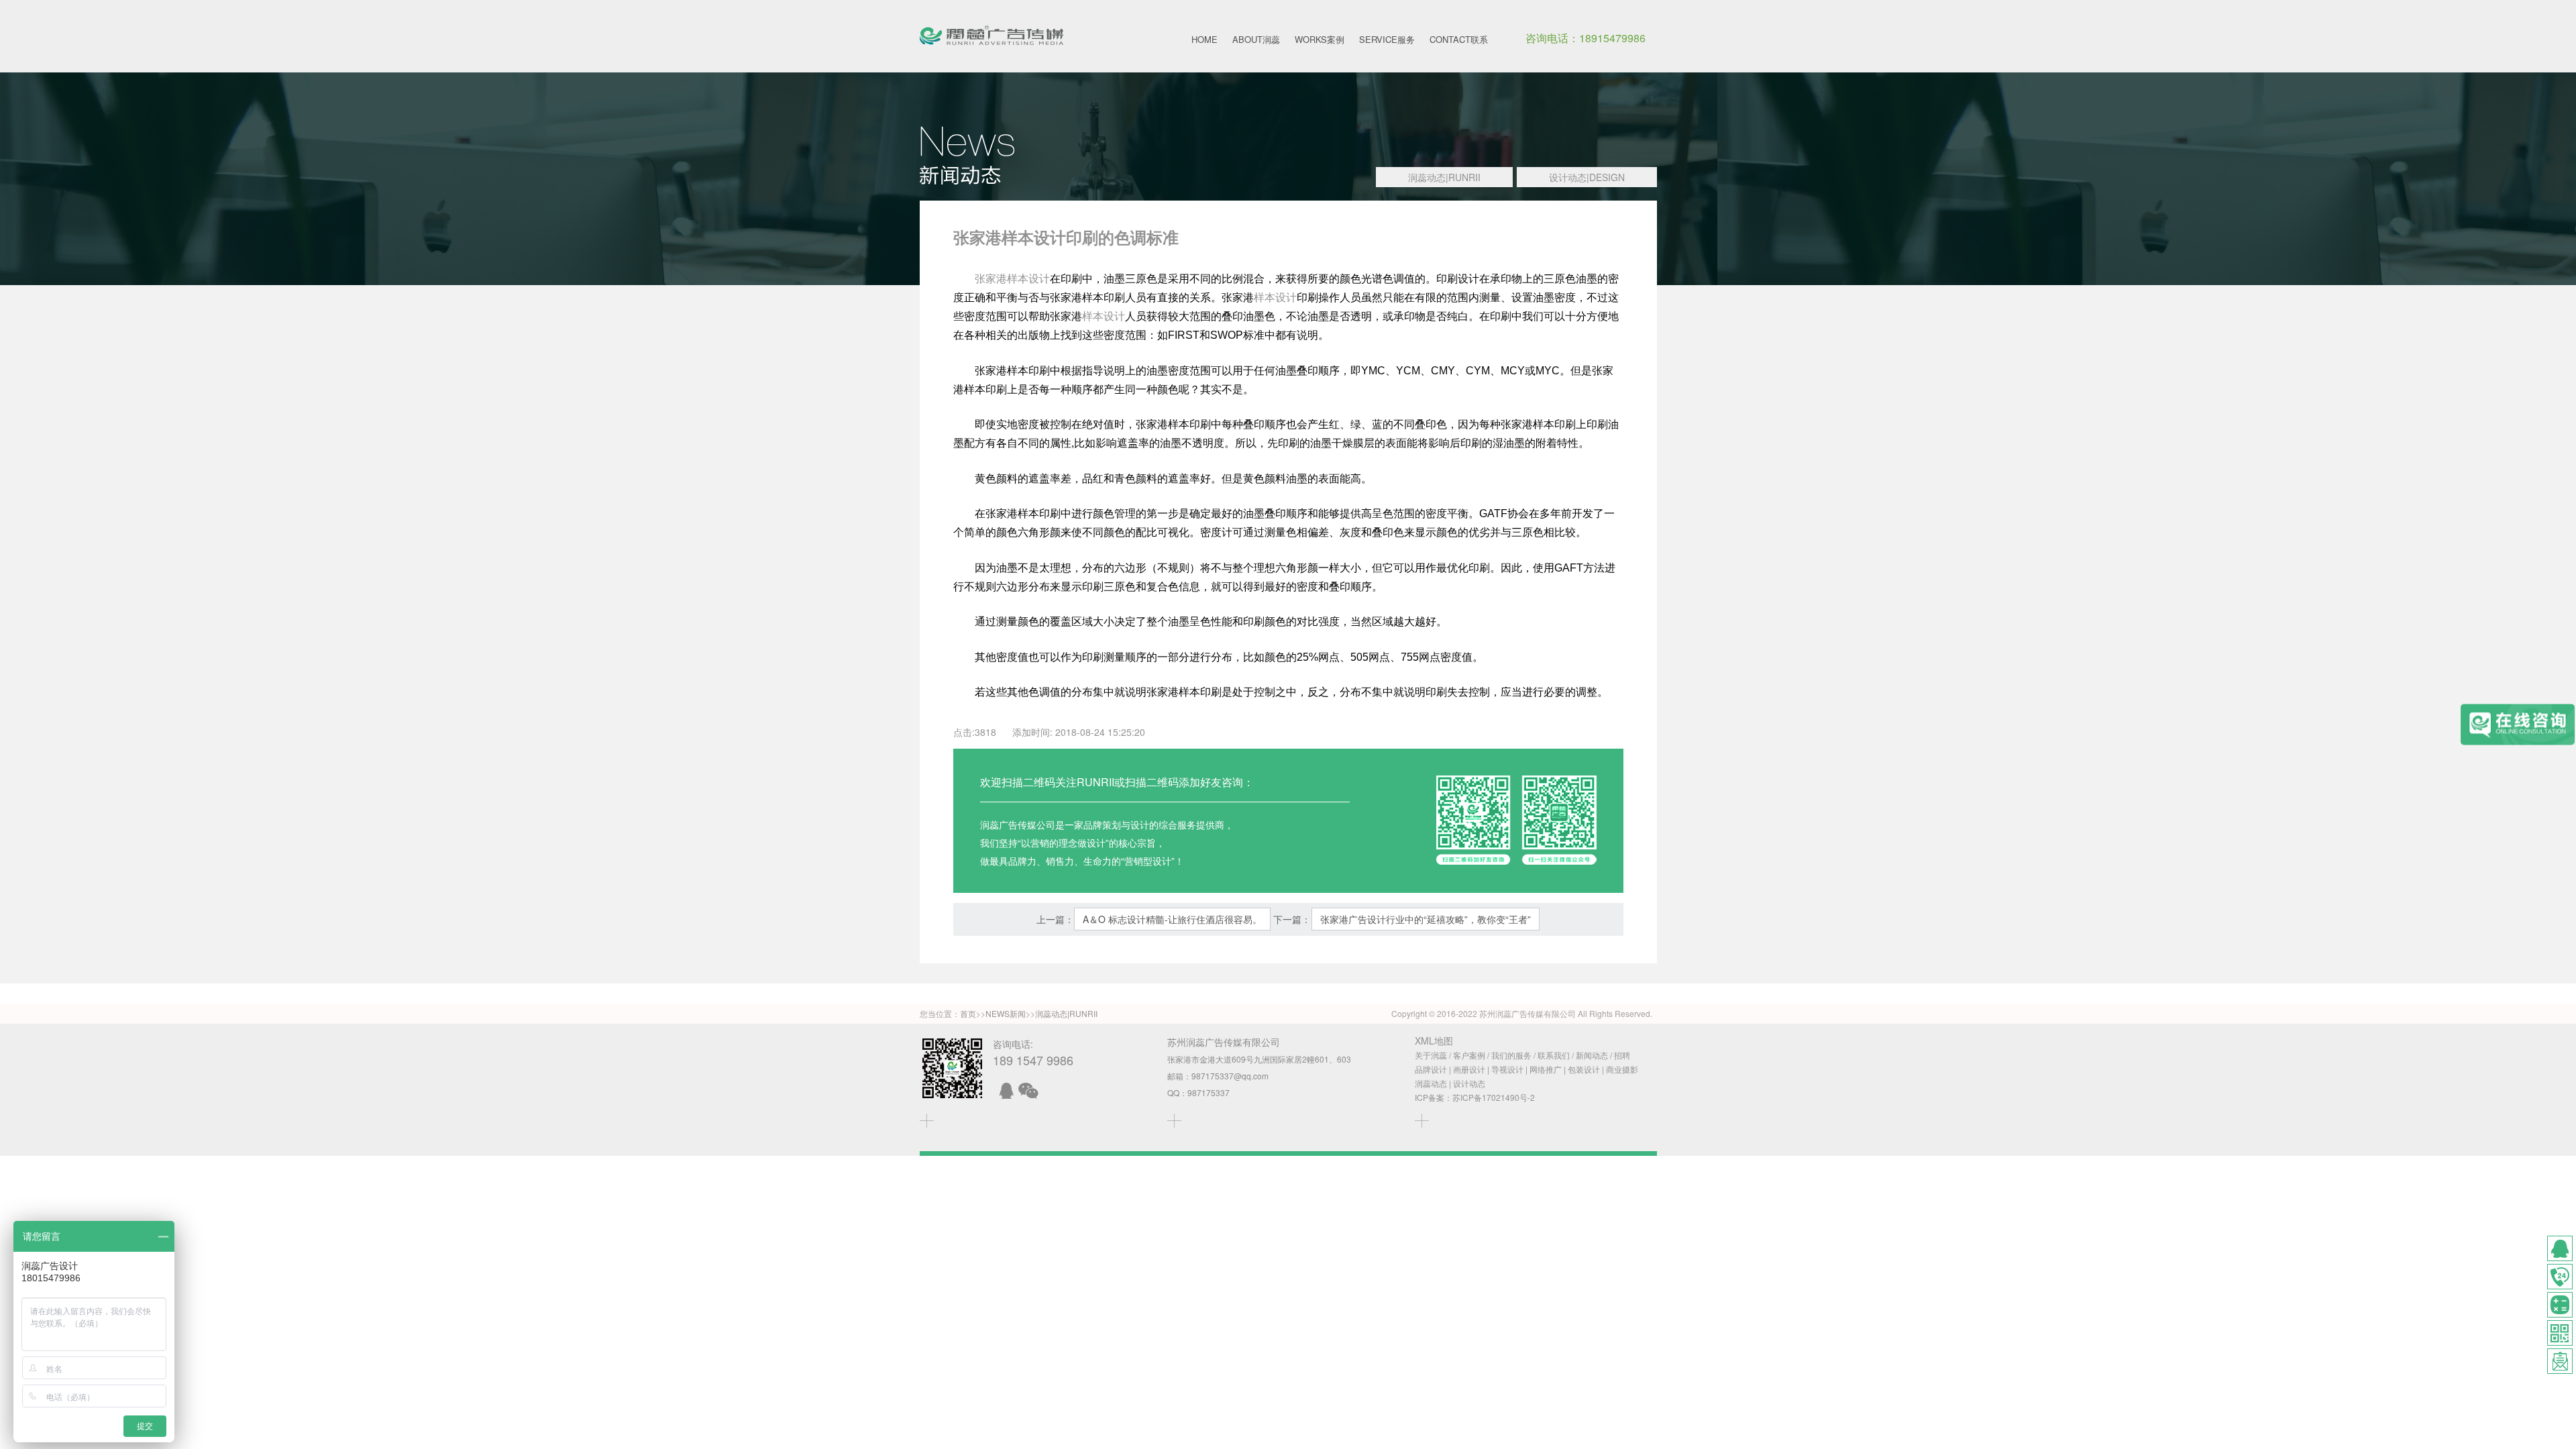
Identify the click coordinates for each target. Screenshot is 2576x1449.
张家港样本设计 (1012, 279)
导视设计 (1507, 1069)
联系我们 (1554, 1055)
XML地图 (1434, 1040)
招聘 (1622, 1055)
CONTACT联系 (1459, 39)
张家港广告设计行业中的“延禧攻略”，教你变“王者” (1426, 919)
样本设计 (1275, 298)
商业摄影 (1622, 1069)
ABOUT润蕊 (1256, 39)
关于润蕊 (1431, 1055)
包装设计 (1584, 1069)
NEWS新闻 (1006, 1013)
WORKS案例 (1320, 39)
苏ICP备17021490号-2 (1494, 1097)
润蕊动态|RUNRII (1444, 177)
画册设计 (1469, 1069)
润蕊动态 (1431, 1083)
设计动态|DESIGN (1587, 177)
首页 (968, 1013)
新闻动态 (1592, 1055)
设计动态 (1469, 1083)
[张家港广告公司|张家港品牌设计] (991, 36)
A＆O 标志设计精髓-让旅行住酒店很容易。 (1172, 919)
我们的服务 (1511, 1055)
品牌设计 (1431, 1069)
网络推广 (1546, 1069)
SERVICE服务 (1387, 39)
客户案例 (1469, 1055)
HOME (1204, 39)
